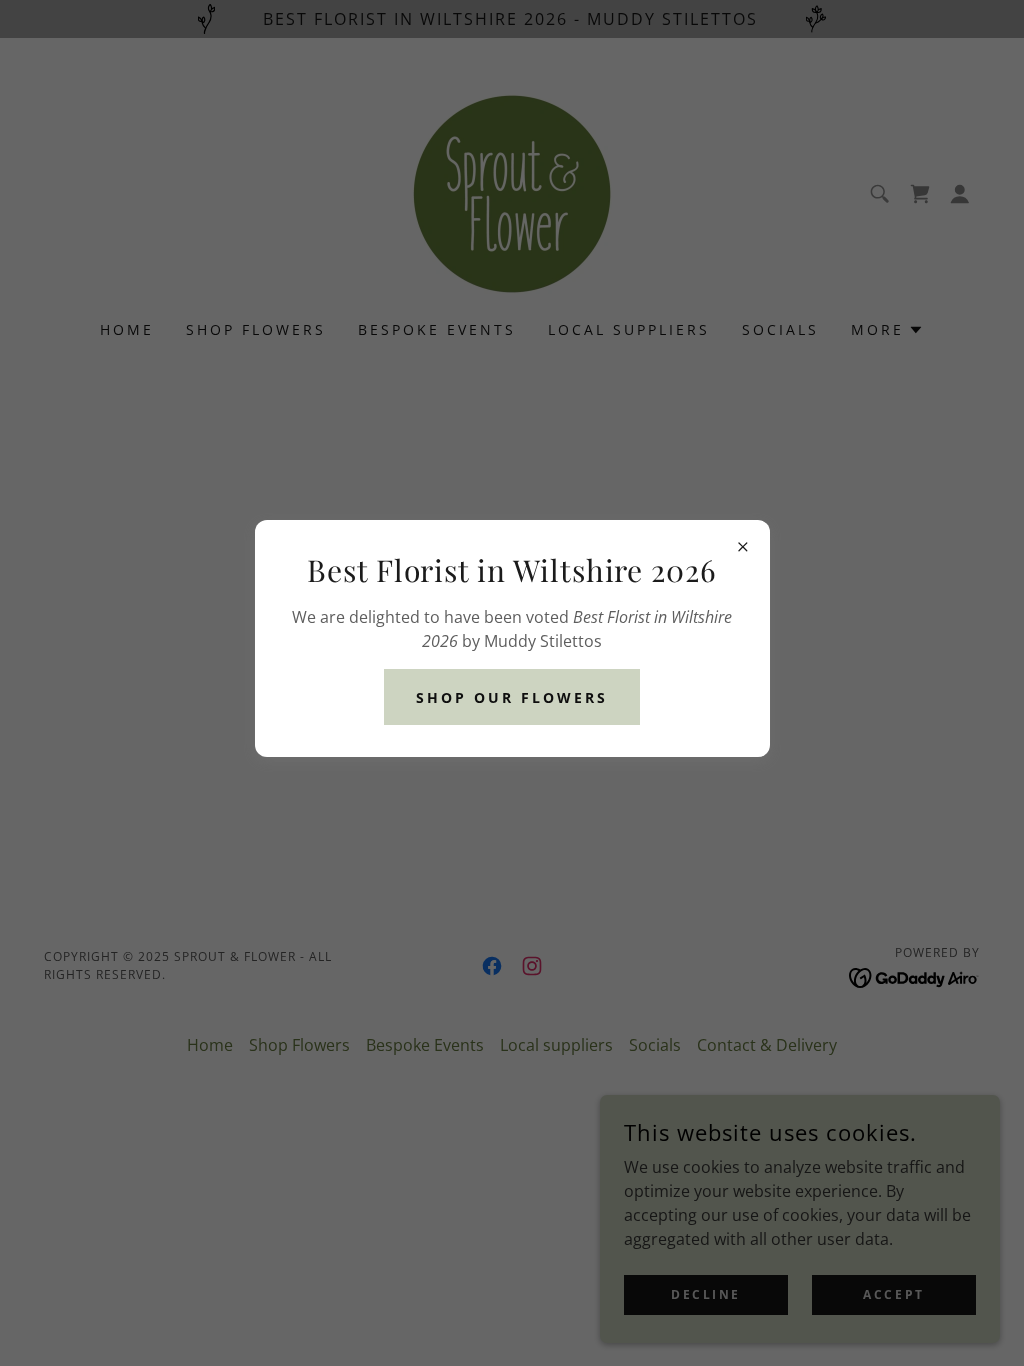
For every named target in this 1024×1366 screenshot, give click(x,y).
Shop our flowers (512, 697)
